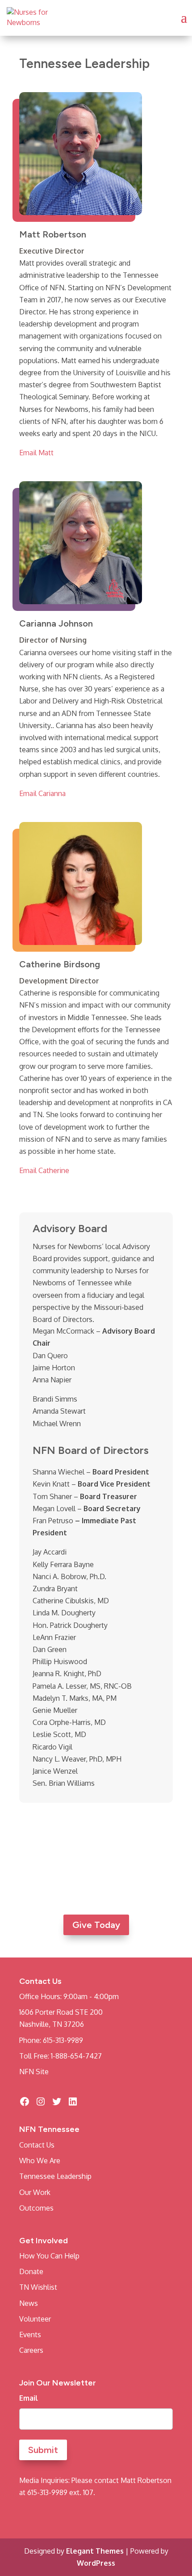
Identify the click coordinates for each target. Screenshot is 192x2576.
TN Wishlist (38, 2287)
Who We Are (40, 2161)
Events (30, 2334)
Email (29, 2398)
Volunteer (35, 2319)
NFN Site (34, 2072)
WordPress (96, 2563)
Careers (31, 2350)
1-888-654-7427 (76, 2056)
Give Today (96, 1925)
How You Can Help (49, 2256)
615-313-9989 (63, 2040)
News (29, 2303)
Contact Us (37, 2145)
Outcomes (36, 2208)
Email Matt (36, 453)
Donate (31, 2271)
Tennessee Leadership (55, 2176)
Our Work (35, 2192)
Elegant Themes (95, 2551)
